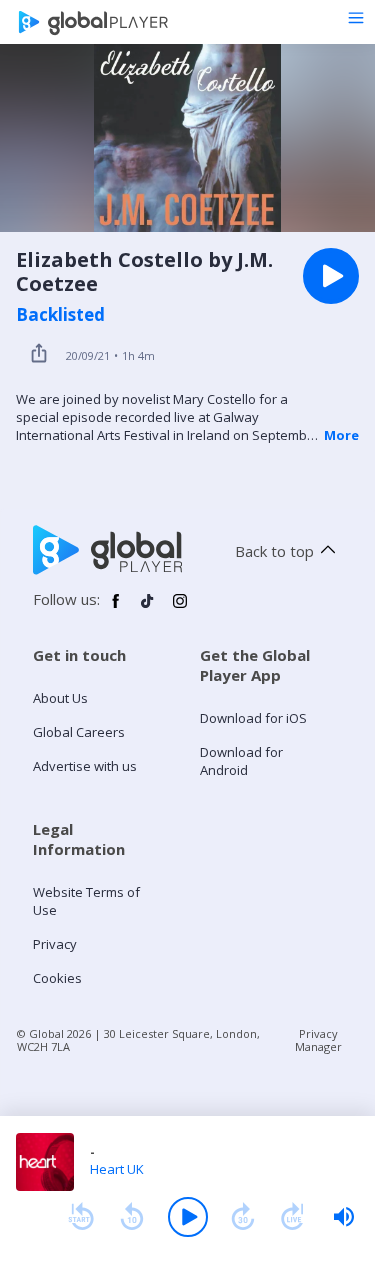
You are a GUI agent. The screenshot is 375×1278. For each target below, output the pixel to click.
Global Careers (79, 732)
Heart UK (117, 1169)
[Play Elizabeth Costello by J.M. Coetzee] (331, 276)
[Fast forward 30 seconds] (243, 1217)
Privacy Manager (318, 1040)
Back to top (274, 551)
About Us (60, 698)
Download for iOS (253, 718)
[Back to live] (293, 1217)
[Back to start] (81, 1217)
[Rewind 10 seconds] (132, 1217)
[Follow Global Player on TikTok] (148, 609)
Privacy (55, 944)
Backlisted (60, 315)
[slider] (344, 1217)
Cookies (57, 978)
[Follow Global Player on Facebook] (116, 609)
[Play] (188, 1217)
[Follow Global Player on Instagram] (180, 609)
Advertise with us (85, 766)
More (341, 435)
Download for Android (241, 761)
